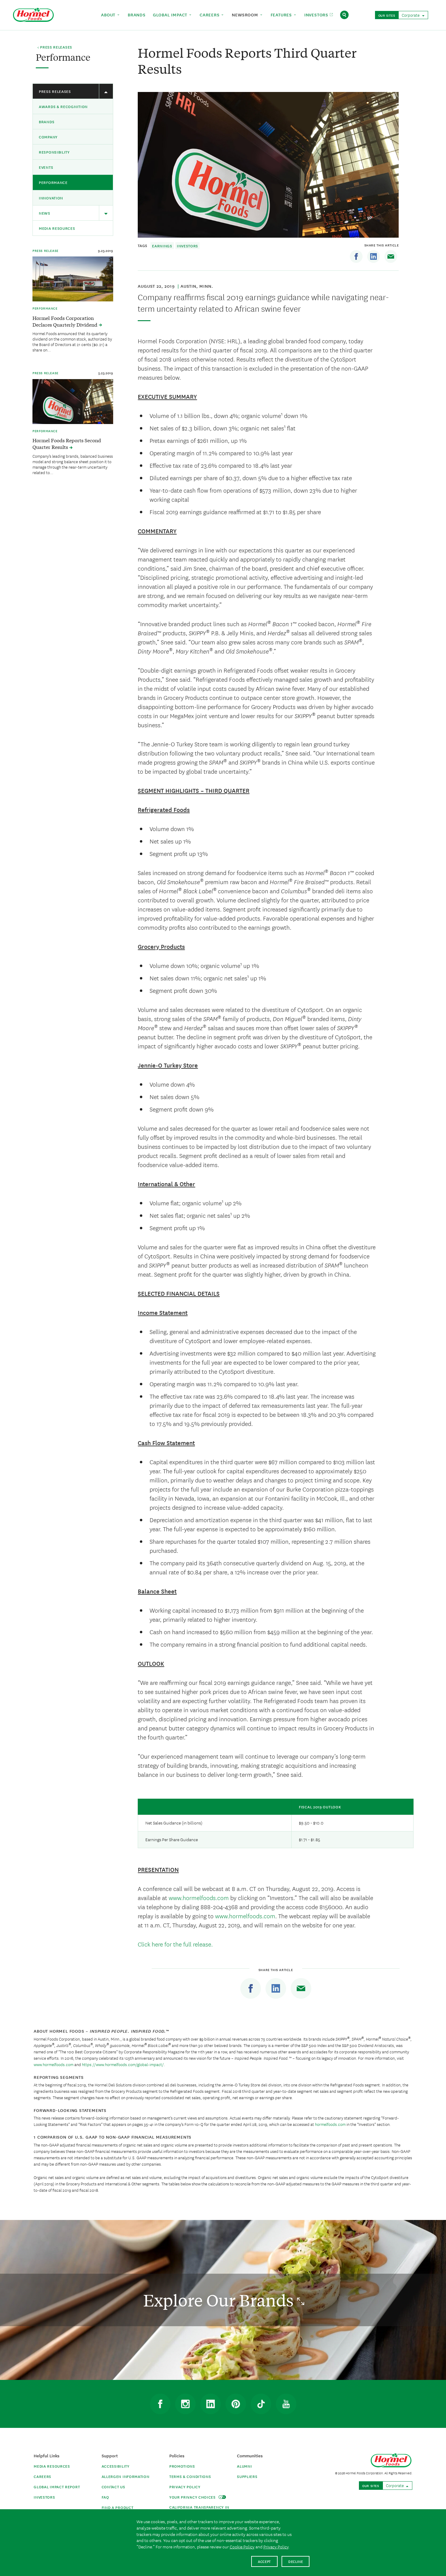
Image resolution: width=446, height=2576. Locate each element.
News (45, 213)
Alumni (244, 2466)
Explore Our (220, 2300)
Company (48, 137)
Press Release (46, 250)
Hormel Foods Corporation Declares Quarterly (66, 321)
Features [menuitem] (282, 15)
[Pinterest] (236, 2404)
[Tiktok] (261, 2404)
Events (46, 167)
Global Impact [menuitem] (171, 15)
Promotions (182, 2466)
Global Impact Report (57, 2487)
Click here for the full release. (175, 1944)
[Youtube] (286, 2404)
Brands (47, 122)
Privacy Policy (185, 2487)
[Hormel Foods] (33, 14)
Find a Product (118, 2507)
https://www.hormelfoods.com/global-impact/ (123, 2064)
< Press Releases (55, 47)
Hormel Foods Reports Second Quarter (67, 443)
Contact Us (113, 2487)
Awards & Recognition (63, 106)
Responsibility (54, 152)
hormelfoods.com (330, 2124)
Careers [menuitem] (210, 15)
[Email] (391, 256)
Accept (264, 2561)
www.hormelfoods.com (199, 1897)
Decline (296, 2561)
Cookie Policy (242, 2547)
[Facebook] (356, 256)
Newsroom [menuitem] (246, 15)
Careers (42, 2476)
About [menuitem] (109, 15)
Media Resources (57, 228)
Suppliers (247, 2476)
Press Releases (55, 91)
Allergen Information (126, 2476)
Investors (188, 246)
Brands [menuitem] (137, 15)
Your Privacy (193, 2497)
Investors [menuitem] (317, 15)
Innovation (51, 198)
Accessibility (116, 2466)
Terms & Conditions (190, 2476)
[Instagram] (185, 2404)
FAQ (105, 2497)
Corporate (411, 15)
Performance (53, 182)
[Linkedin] (373, 256)
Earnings (162, 246)
